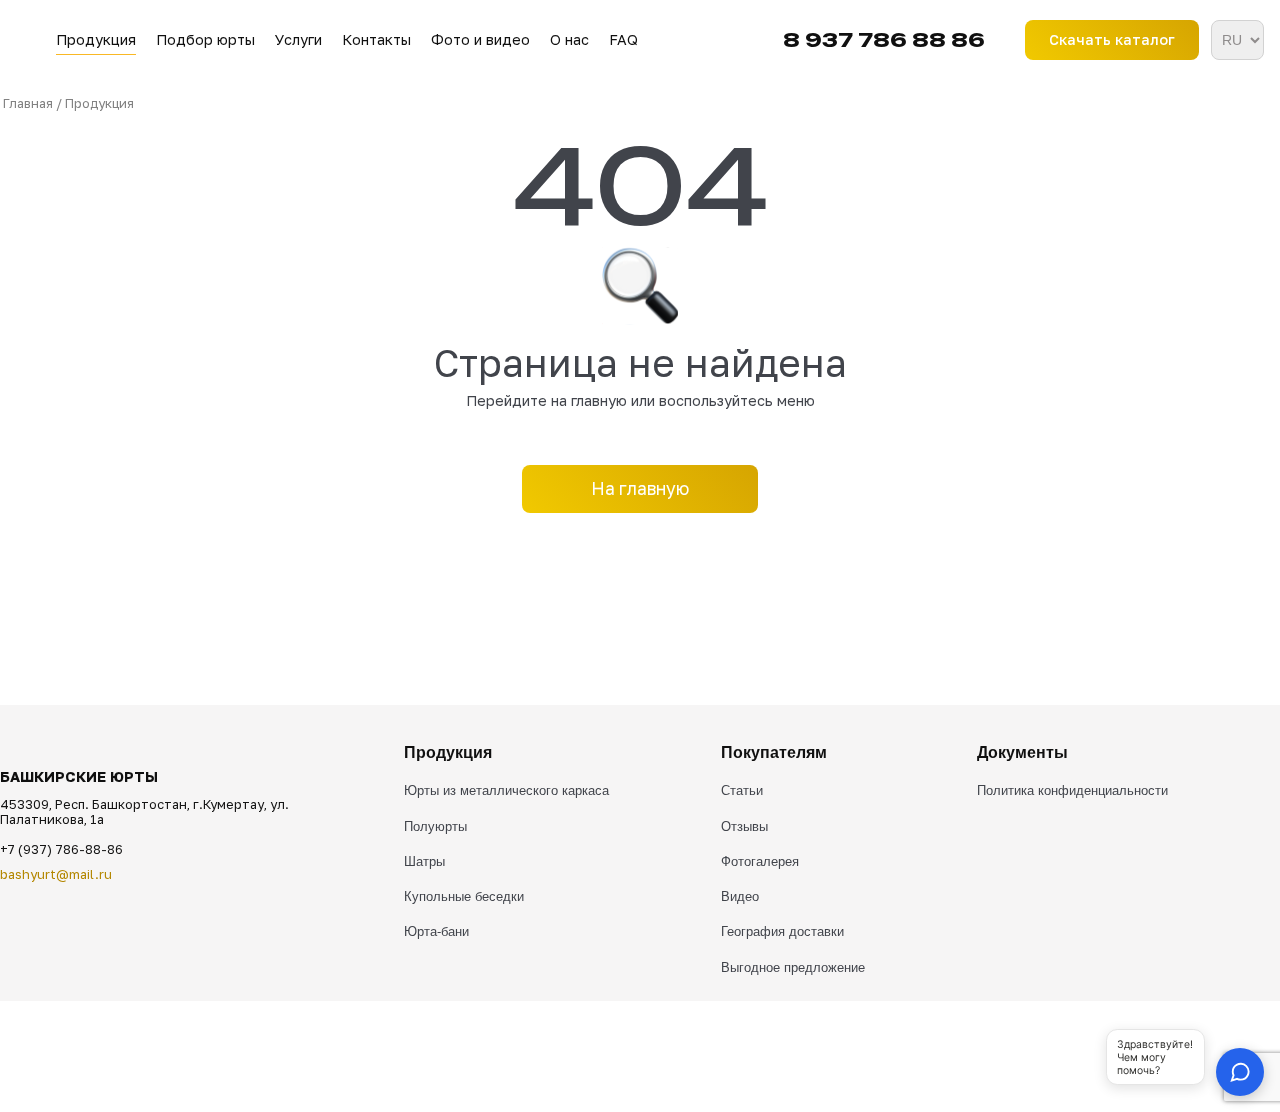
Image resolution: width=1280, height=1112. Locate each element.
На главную (640, 488)
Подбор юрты (205, 39)
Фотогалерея (760, 861)
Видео (740, 896)
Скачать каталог (1112, 39)
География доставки (782, 931)
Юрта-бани (436, 931)
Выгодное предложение (793, 967)
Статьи (742, 790)
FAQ (623, 39)
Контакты (376, 39)
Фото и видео (480, 39)
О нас (569, 39)
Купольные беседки (464, 896)
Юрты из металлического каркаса (506, 790)
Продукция (96, 39)
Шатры (424, 861)
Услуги (298, 39)
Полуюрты (435, 826)
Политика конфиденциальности (1072, 790)
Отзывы (744, 826)
